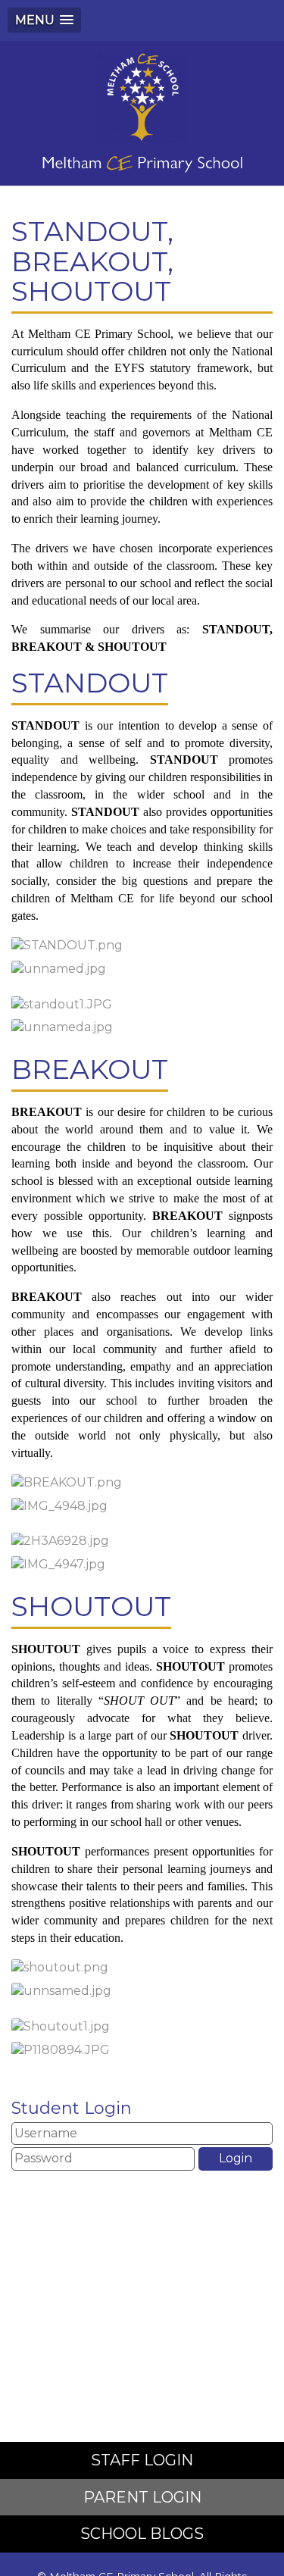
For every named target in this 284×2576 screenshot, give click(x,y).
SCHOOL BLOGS (142, 2534)
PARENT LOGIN (142, 2497)
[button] (44, 20)
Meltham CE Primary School (142, 113)
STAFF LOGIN (142, 2460)
